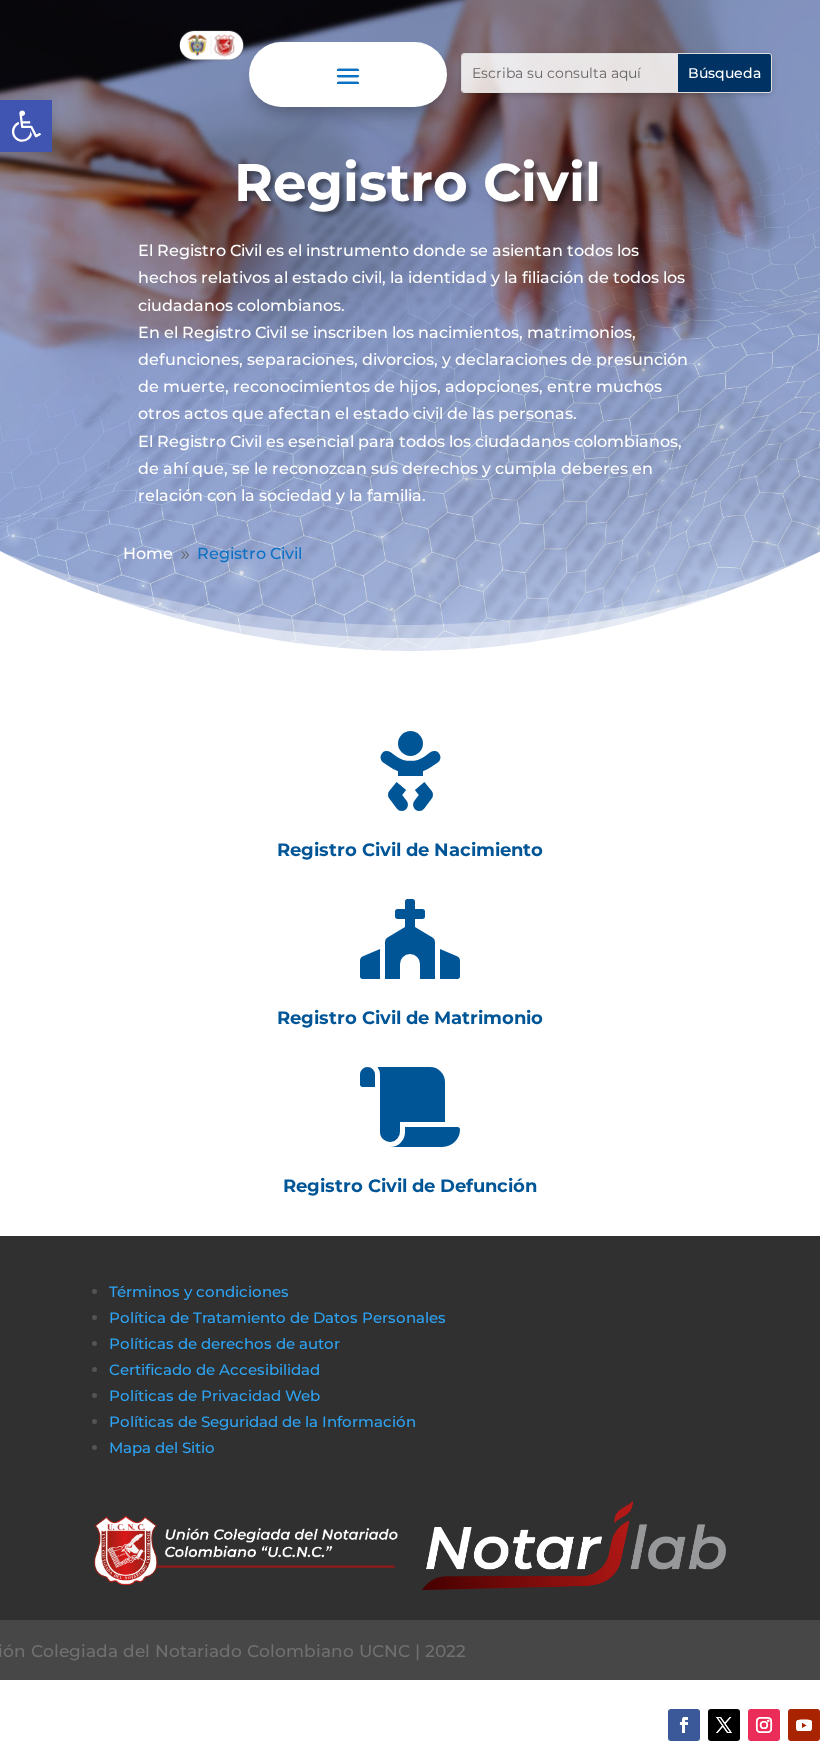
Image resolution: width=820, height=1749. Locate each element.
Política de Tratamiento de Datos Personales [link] (277, 1317)
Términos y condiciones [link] (199, 1291)
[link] (26, 126)
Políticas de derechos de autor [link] (224, 1343)
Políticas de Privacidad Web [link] (214, 1395)
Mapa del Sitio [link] (164, 1447)
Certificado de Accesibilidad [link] (214, 1369)
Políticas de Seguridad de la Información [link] (262, 1421)
